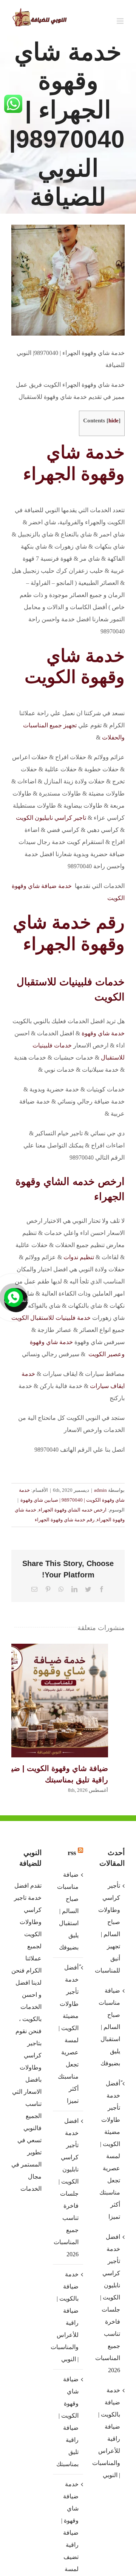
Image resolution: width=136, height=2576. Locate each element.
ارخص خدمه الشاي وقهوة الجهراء (73, 1510)
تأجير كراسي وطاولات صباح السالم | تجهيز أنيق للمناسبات (109, 1928)
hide (114, 420)
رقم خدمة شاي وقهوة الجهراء (65, 1520)
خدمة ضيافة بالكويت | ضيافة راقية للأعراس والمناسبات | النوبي (68, 2317)
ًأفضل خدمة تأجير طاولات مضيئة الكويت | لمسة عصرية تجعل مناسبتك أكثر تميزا (68, 2034)
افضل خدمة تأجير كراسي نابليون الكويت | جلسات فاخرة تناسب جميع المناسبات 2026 (68, 2188)
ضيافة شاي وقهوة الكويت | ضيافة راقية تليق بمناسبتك (51, 1701)
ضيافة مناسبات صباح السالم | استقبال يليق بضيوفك (68, 1911)
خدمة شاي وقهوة (103, 1033)
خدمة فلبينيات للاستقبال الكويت (51, 1318)
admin (100, 1490)
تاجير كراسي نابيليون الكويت (51, 818)
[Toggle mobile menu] (121, 21)
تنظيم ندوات (79, 1257)
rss (72, 1853)
